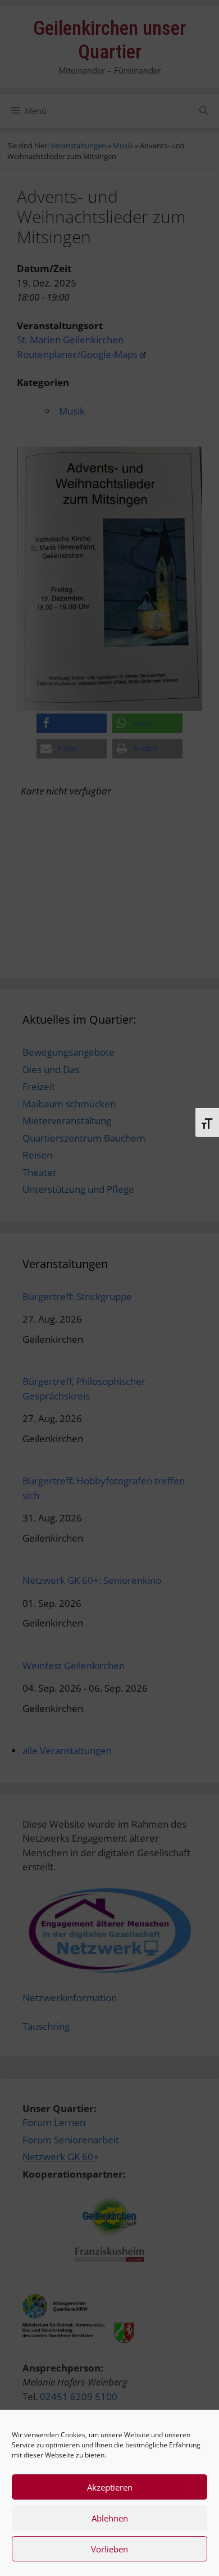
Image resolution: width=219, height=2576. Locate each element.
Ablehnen (110, 2518)
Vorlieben (109, 2549)
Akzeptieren (110, 2487)
